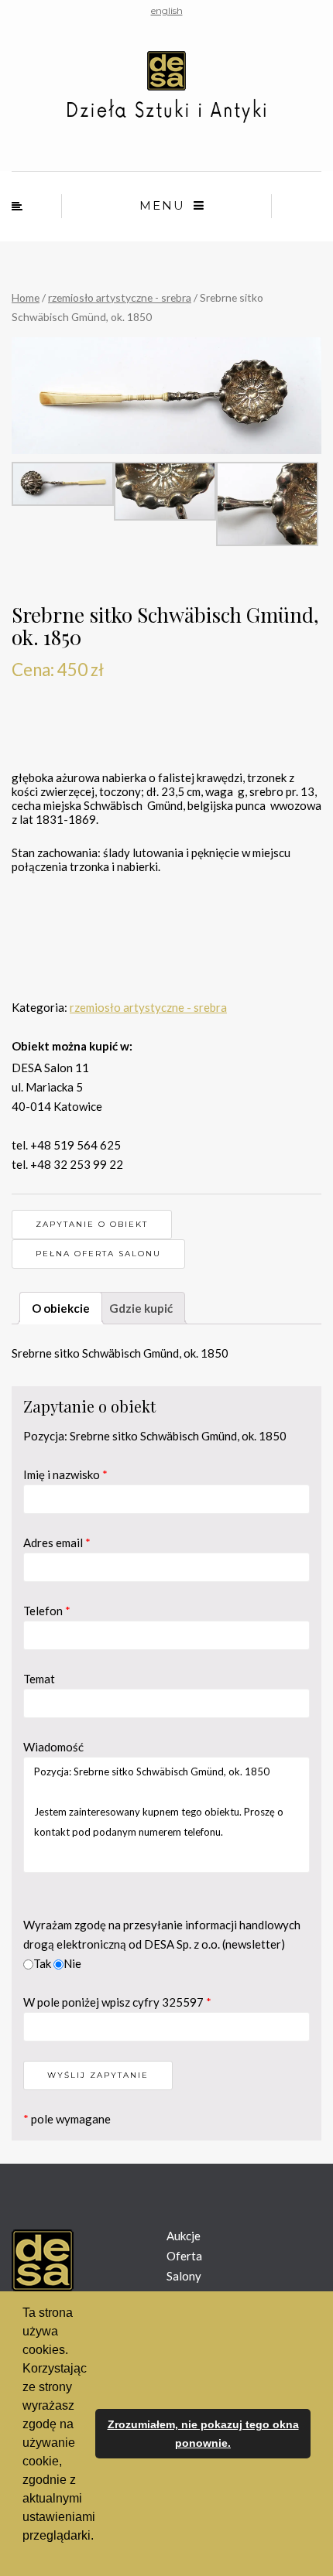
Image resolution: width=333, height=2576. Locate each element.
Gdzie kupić (141, 1308)
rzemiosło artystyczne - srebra (120, 297)
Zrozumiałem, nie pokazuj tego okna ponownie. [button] (203, 2434)
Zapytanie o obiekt (92, 1224)
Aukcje (184, 2236)
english (167, 10)
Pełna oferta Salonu (98, 1254)
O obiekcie (61, 1308)
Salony (184, 2276)
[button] (25, 2556)
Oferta (184, 2256)
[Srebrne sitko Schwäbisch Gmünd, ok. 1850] (166, 396)
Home (26, 297)
